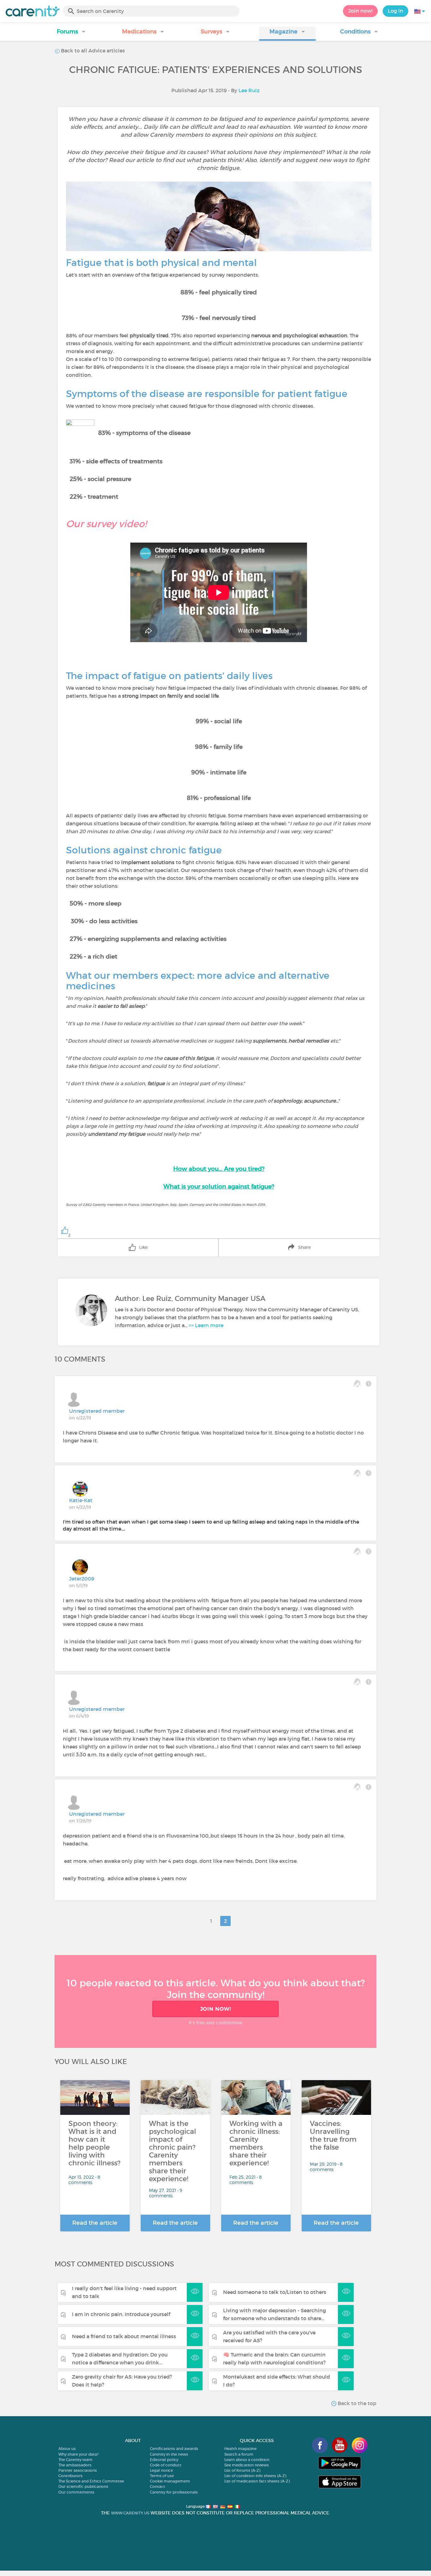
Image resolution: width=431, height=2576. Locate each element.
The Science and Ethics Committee (91, 2481)
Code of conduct (166, 2465)
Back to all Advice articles (92, 51)
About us (67, 2449)
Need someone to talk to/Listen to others (275, 2292)
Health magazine (240, 2449)
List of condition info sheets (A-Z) (255, 2476)
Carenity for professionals (174, 2492)
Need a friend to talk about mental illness (124, 2336)
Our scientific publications (83, 2486)
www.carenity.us (130, 2513)
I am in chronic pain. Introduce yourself (121, 2314)
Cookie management (170, 2481)
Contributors (71, 2476)
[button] (72, 34)
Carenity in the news (169, 2454)
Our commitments (76, 2492)
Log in (396, 11)
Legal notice (161, 2470)
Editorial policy (164, 2460)
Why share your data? (78, 2454)
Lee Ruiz (249, 90)
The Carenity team (75, 2460)
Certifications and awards (174, 2449)
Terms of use (162, 2476)
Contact (157, 2486)
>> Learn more (206, 1325)
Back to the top (356, 2403)
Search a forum (239, 2454)
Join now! (360, 11)
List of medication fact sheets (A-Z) (257, 2481)
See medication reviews (247, 2465)
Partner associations (78, 2470)
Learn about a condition (247, 2460)
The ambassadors (75, 2465)
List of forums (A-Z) (242, 2470)
